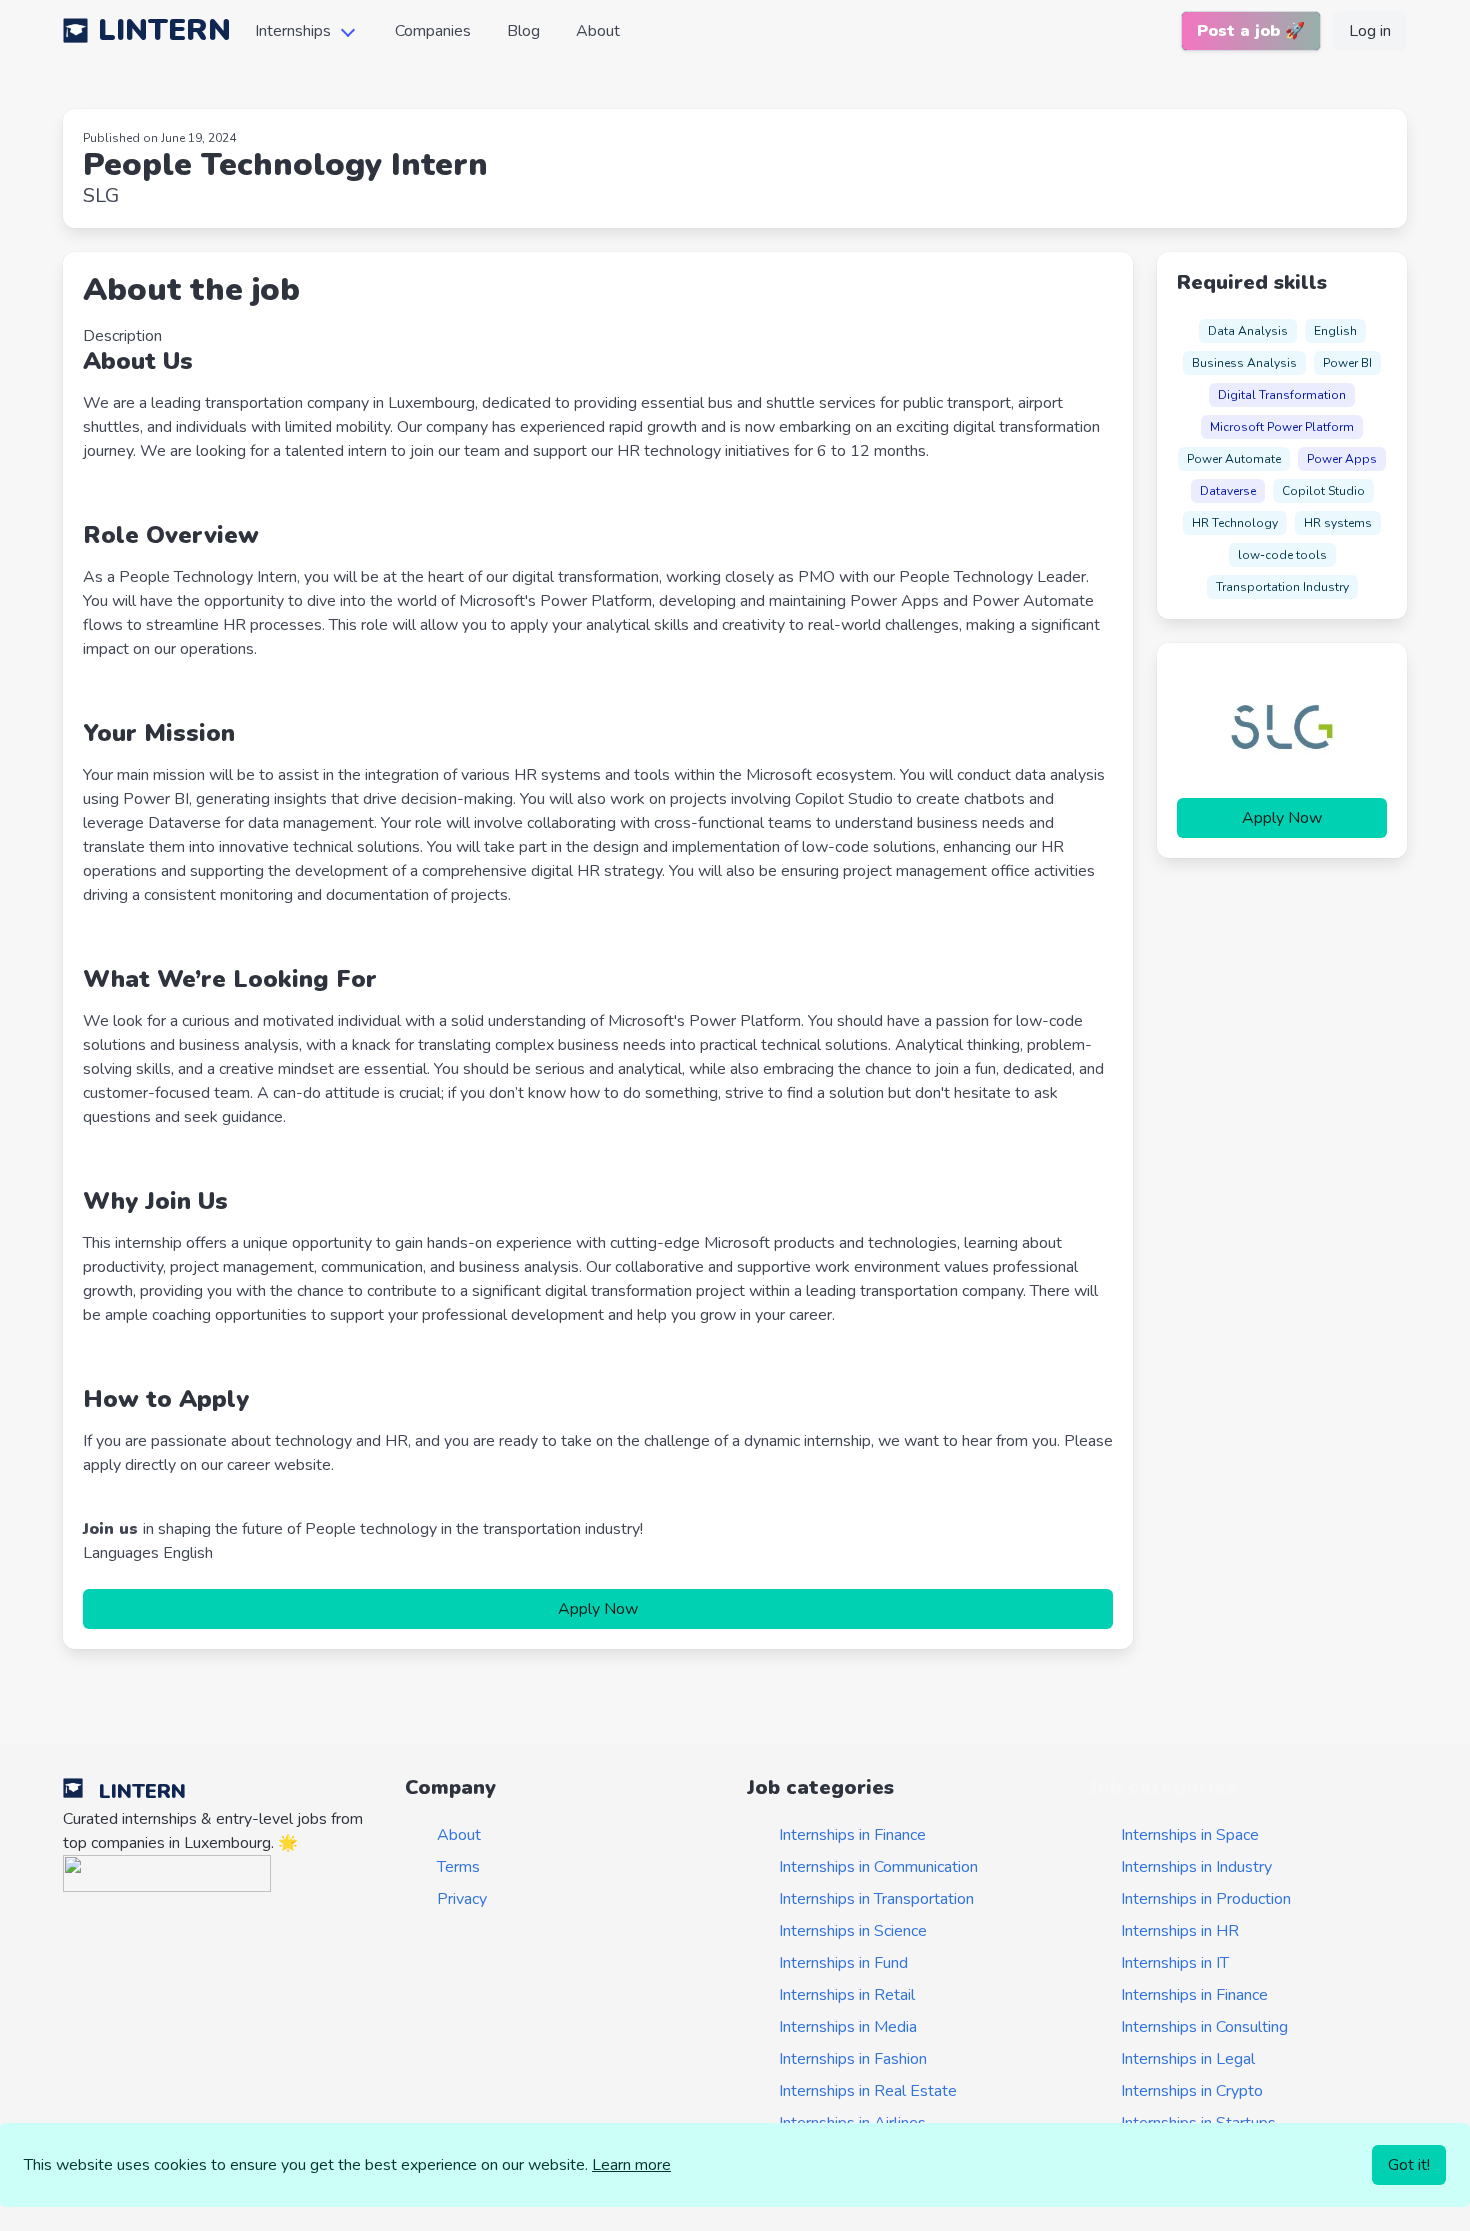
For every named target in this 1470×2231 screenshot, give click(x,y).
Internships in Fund (843, 1963)
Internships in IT (1175, 1963)
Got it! (1409, 2165)
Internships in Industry (1196, 1867)
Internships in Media (848, 2027)
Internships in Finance (852, 1835)
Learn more (631, 2165)
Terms (458, 1867)
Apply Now (598, 1609)
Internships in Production (1206, 1899)
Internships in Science (853, 1931)
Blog (523, 31)
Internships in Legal (1188, 2059)
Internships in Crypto (1192, 2091)
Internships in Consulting (1204, 2027)
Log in (1370, 31)
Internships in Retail (847, 1995)
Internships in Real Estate (868, 2091)
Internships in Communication (878, 1867)
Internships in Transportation (876, 1899)
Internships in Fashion (853, 2059)
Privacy (462, 1899)
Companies (433, 31)
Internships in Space (1190, 1835)
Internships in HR (1180, 1931)
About (598, 31)
